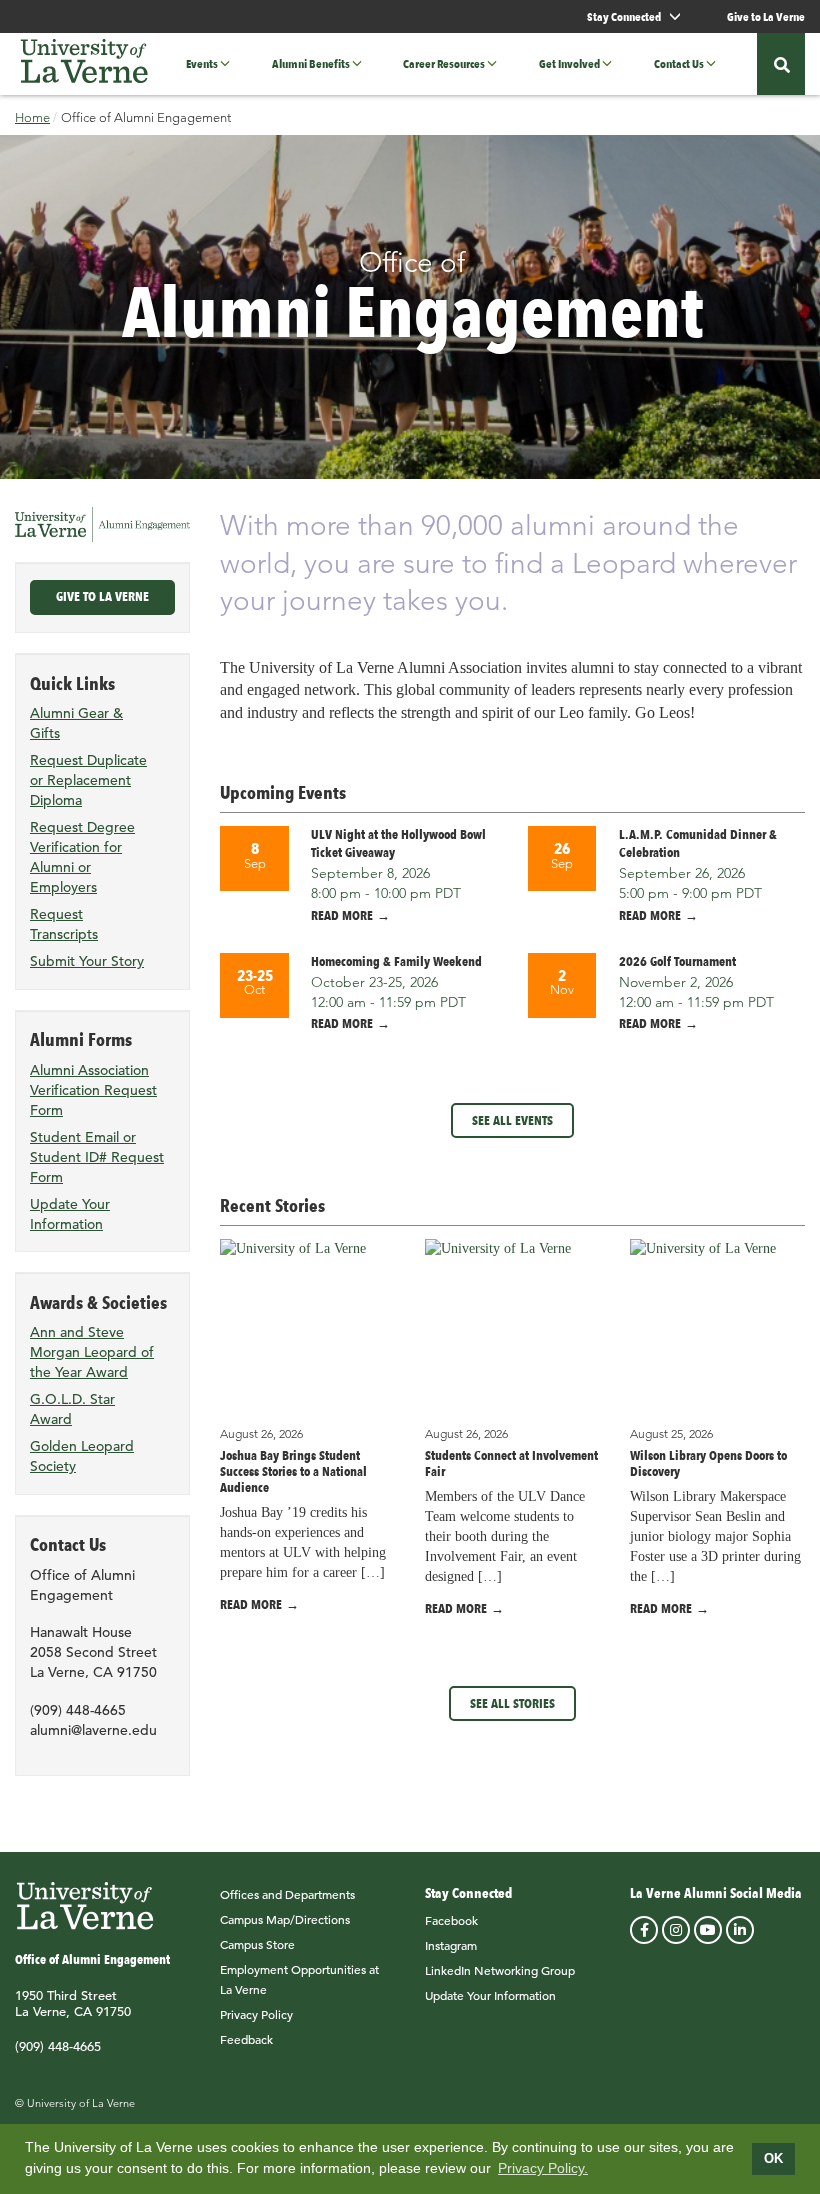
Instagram (451, 1945)
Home (32, 117)
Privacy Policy (256, 2014)
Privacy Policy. (543, 2168)
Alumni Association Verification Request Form (93, 1090)
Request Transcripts (64, 924)
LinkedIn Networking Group (500, 1970)
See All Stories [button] (512, 1703)
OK (773, 2159)
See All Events (512, 1120)
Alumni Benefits (311, 64)
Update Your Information (490, 1995)
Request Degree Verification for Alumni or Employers (82, 857)
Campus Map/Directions (285, 1919)
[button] (231, 64)
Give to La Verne (766, 16)
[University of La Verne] (84, 64)
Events (202, 64)
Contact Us (679, 64)
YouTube (708, 1930)
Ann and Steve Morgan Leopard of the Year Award (92, 1352)
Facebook (451, 1920)
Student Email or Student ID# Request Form (97, 1157)
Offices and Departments (287, 1894)
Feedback (246, 2039)
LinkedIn (740, 1930)
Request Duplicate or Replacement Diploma (88, 780)
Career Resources (444, 64)
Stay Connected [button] (625, 16)
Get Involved (569, 64)
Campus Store (257, 1944)
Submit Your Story (87, 961)
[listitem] (359, 875)
